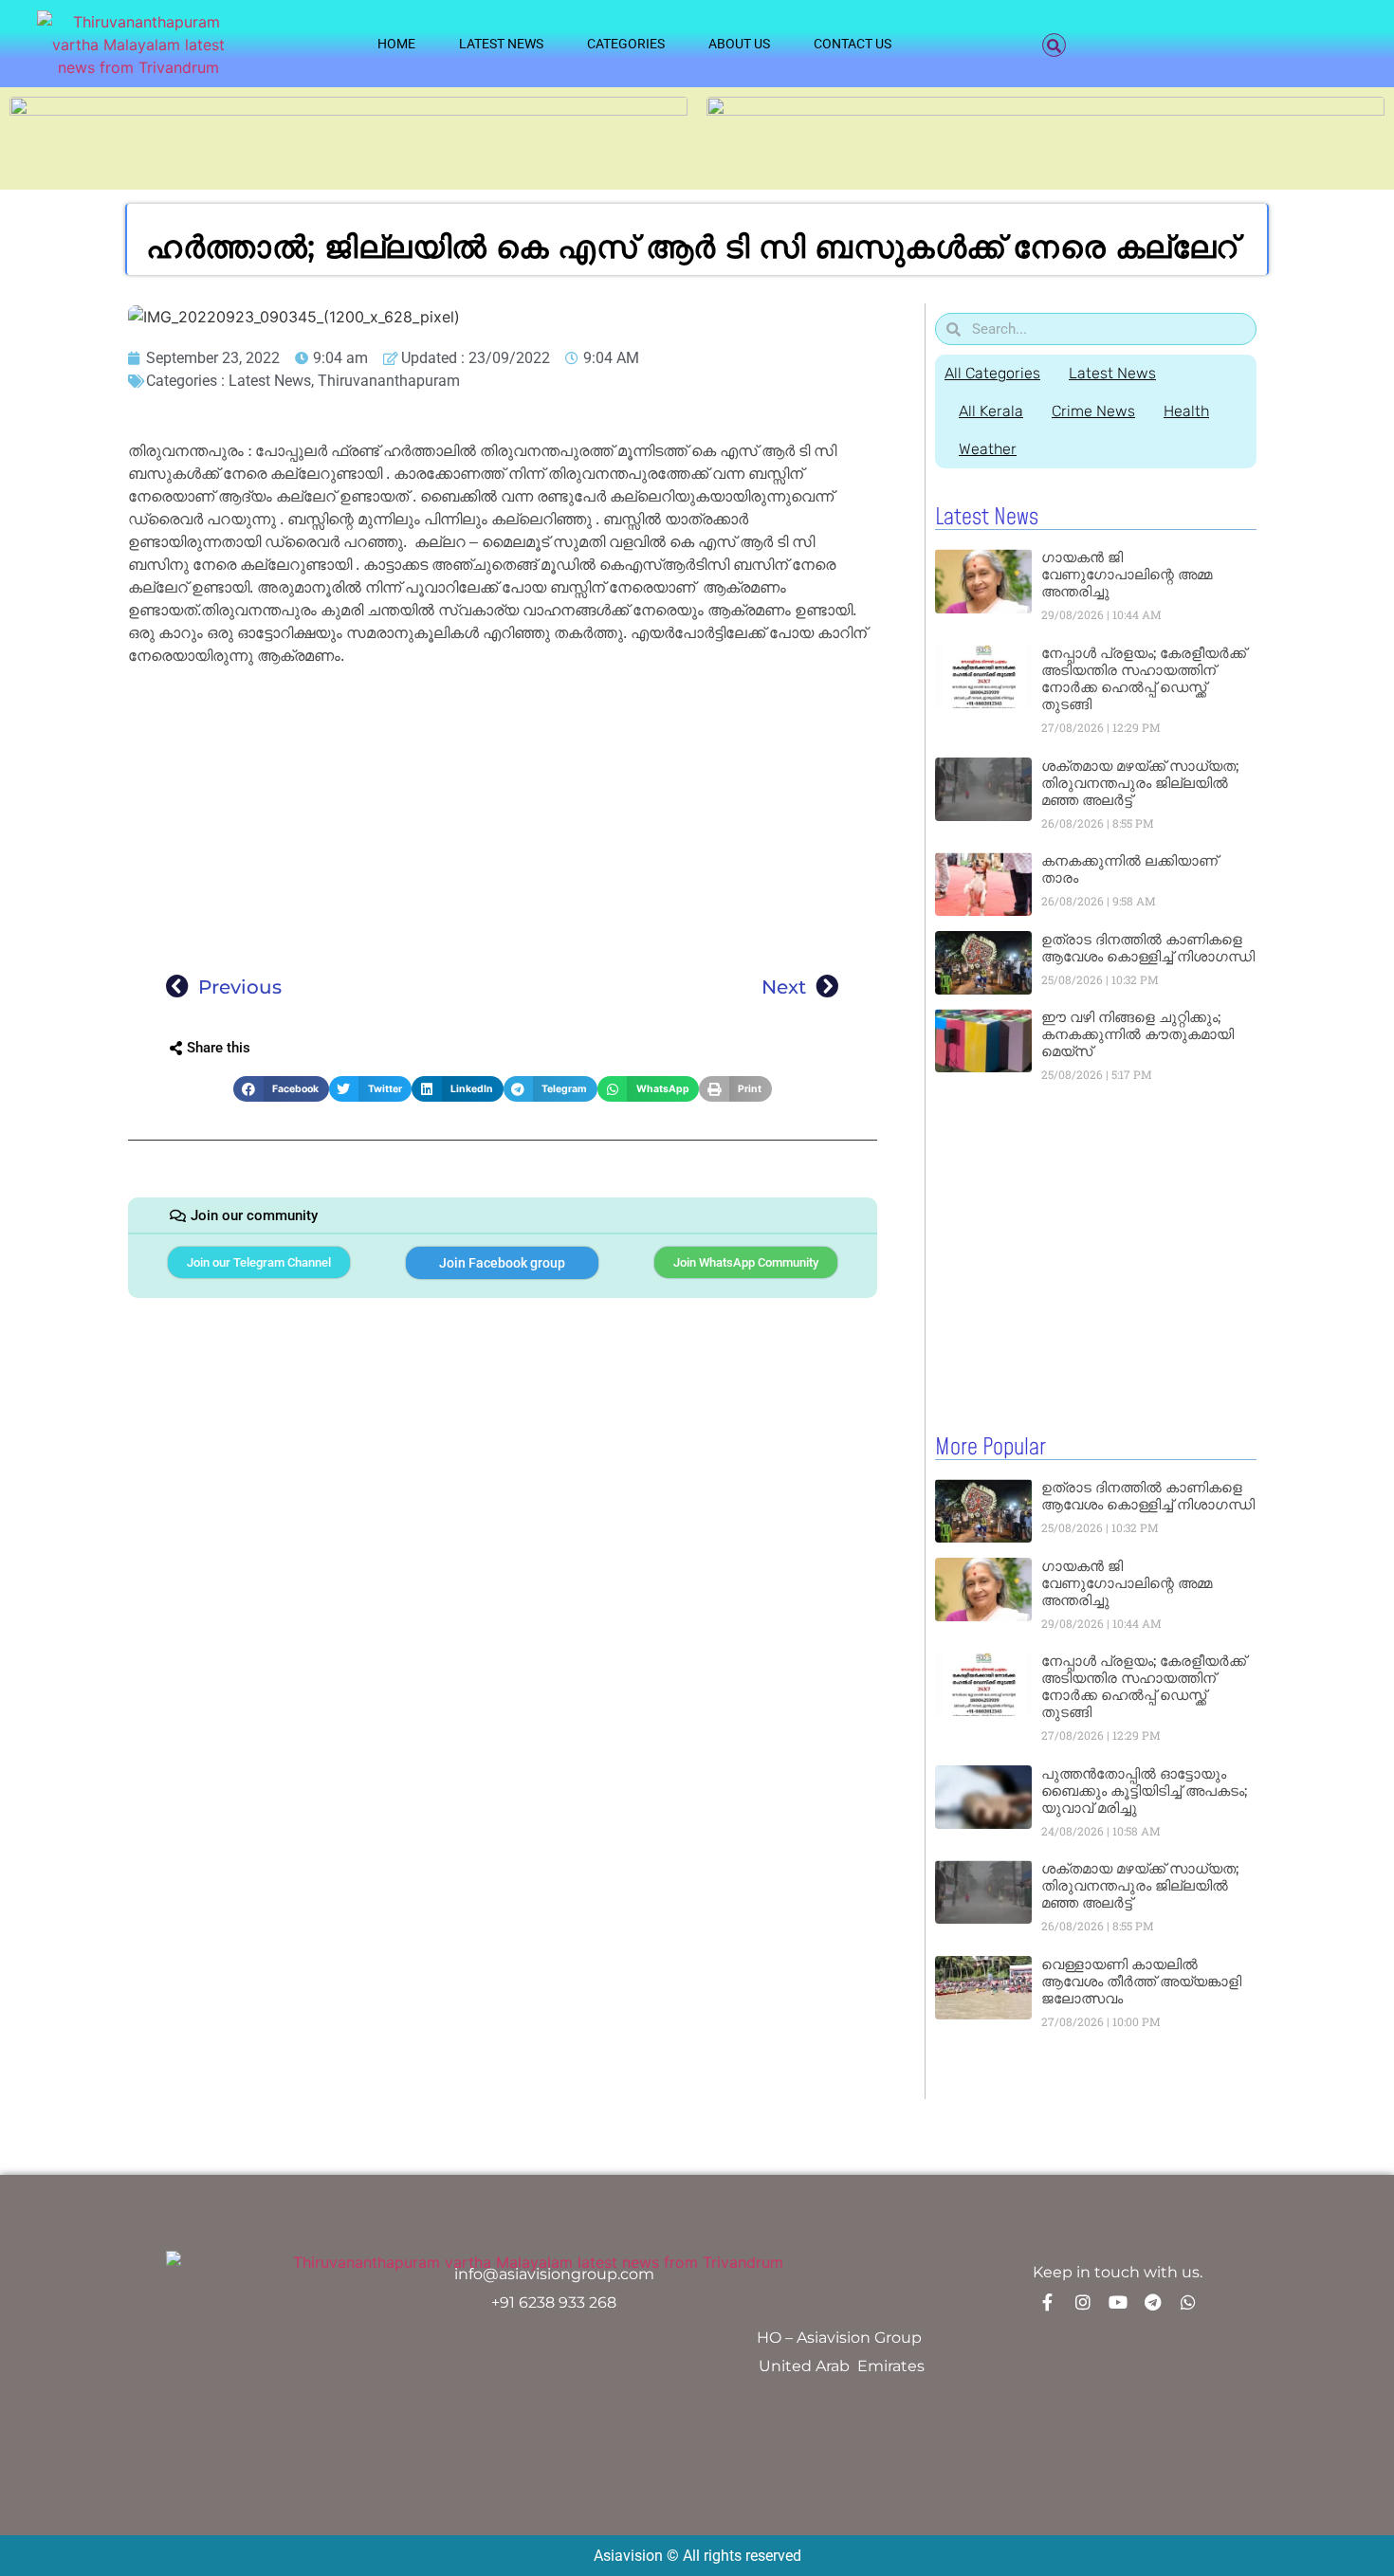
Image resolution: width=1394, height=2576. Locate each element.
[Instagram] (1083, 2302)
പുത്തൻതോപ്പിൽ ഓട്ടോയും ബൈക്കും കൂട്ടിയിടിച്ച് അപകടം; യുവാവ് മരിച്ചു (1144, 1790)
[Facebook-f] (1048, 2302)
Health (1186, 411)
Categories (626, 44)
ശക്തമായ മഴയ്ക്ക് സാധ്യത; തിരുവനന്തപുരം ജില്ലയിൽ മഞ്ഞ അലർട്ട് (1140, 783)
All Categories (992, 373)
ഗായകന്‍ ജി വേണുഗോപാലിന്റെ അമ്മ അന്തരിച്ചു (1127, 574)
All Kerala (991, 411)
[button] (1054, 45)
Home (396, 44)
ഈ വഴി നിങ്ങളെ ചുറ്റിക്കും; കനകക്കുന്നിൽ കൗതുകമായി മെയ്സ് (1137, 1034)
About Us (739, 44)
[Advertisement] (503, 813)
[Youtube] (1118, 2302)
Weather (988, 449)
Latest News (501, 44)
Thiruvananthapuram (389, 381)
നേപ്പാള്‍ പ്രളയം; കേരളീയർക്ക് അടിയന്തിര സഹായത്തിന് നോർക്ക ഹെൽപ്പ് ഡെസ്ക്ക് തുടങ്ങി (1144, 678)
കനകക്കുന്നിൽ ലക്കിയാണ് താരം (1129, 869)
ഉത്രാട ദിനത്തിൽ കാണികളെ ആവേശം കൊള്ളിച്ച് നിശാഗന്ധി (1148, 948)
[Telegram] (1153, 2302)
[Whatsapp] (1188, 2302)
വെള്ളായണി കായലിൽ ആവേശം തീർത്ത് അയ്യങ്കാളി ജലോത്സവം (1141, 1981)
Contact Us (853, 44)
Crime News (1093, 411)
